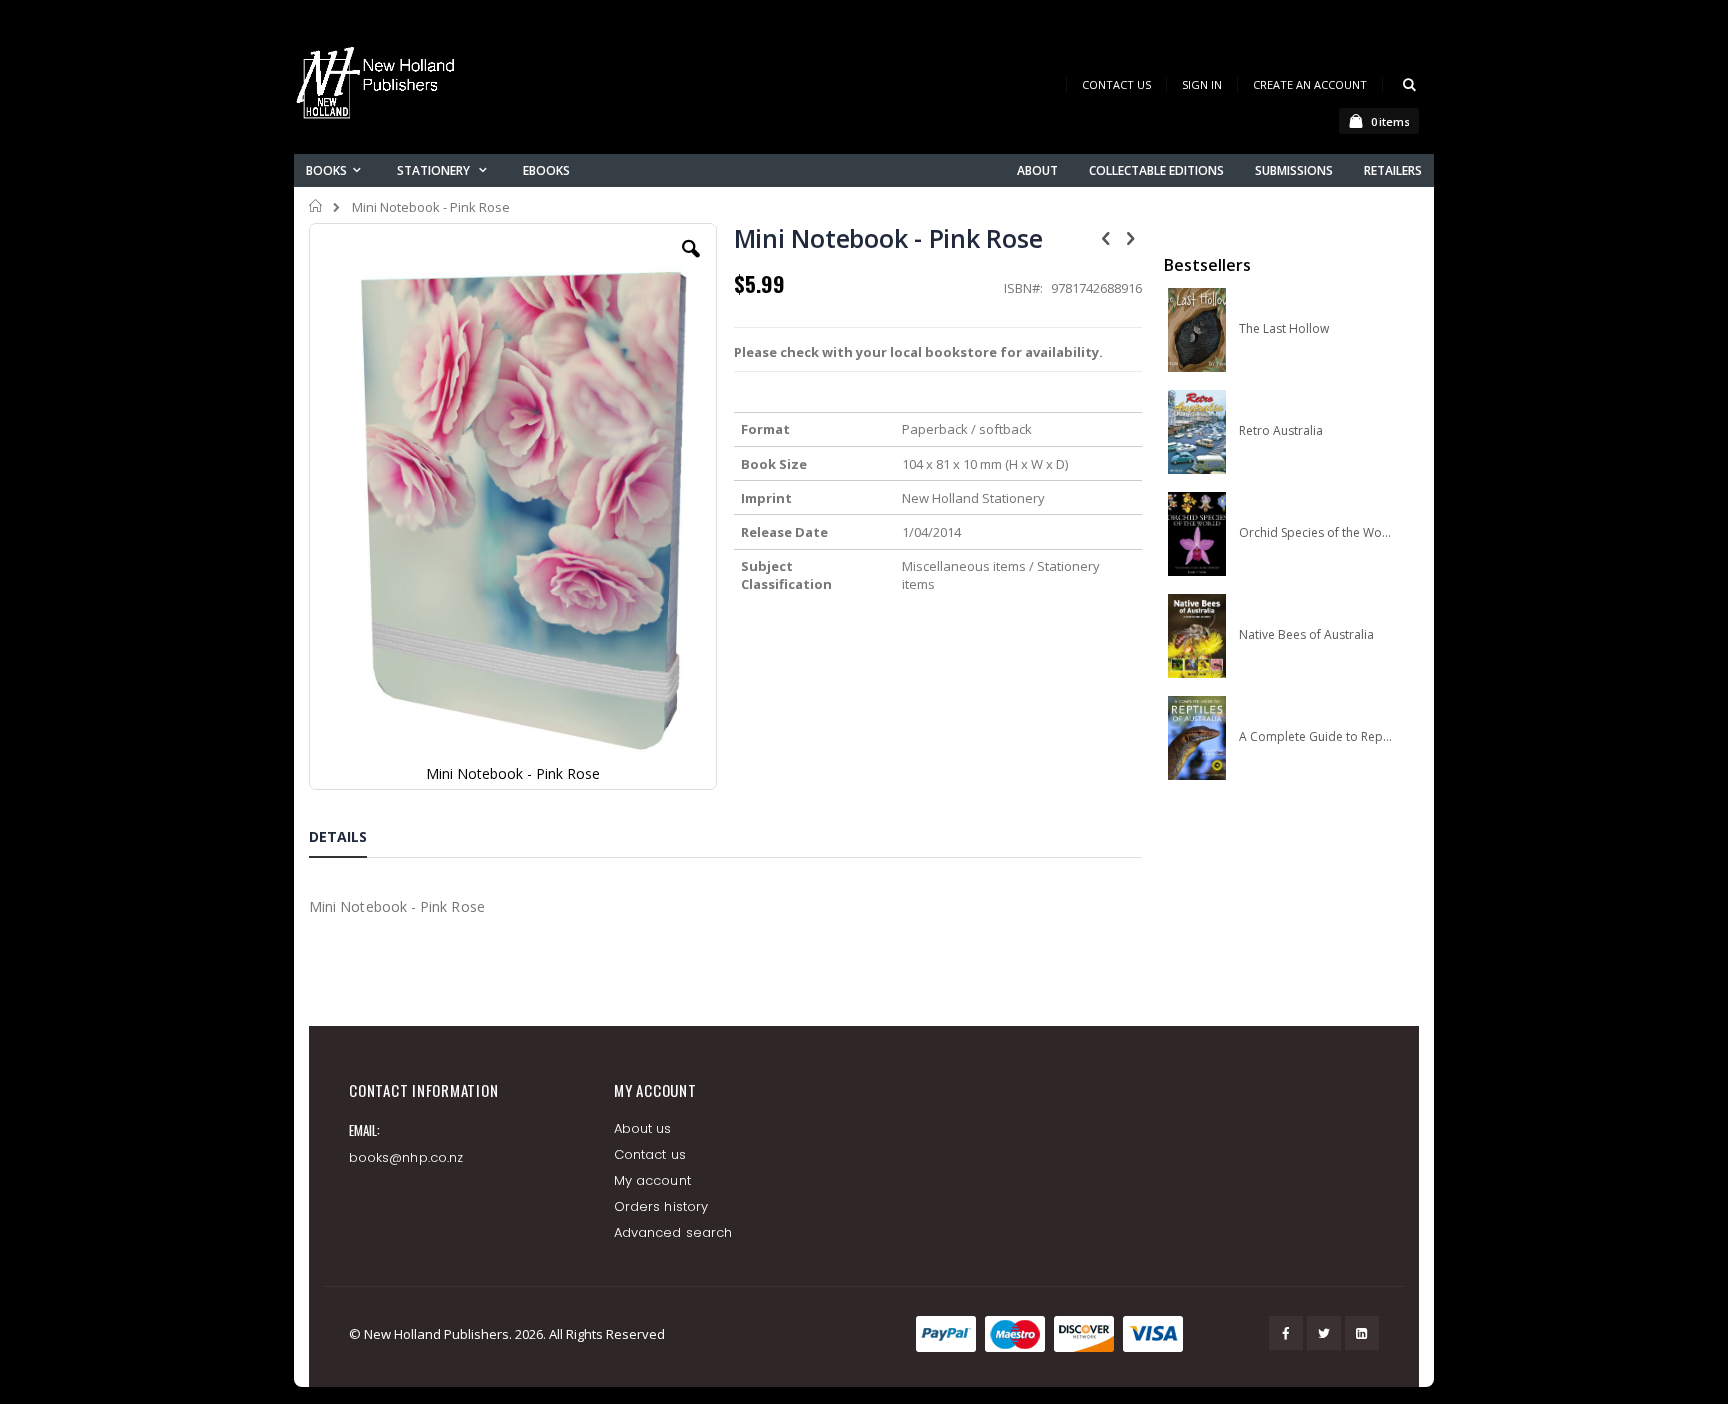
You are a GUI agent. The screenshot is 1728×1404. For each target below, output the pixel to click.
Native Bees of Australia (1306, 635)
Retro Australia (1281, 431)
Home (316, 206)
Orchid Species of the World (1315, 533)
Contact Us (1116, 84)
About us (643, 1128)
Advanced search (673, 1232)
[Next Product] (1131, 237)
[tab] (353, 840)
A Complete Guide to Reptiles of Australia (1315, 737)
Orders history (661, 1206)
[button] (691, 264)
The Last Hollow (1284, 329)
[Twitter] (1324, 1333)
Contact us (650, 1154)
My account (652, 1180)
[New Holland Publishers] (379, 86)
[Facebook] (1286, 1333)
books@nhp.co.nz (406, 1157)
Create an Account (1310, 84)
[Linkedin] (1362, 1333)
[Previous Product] (1106, 237)
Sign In (1202, 84)
